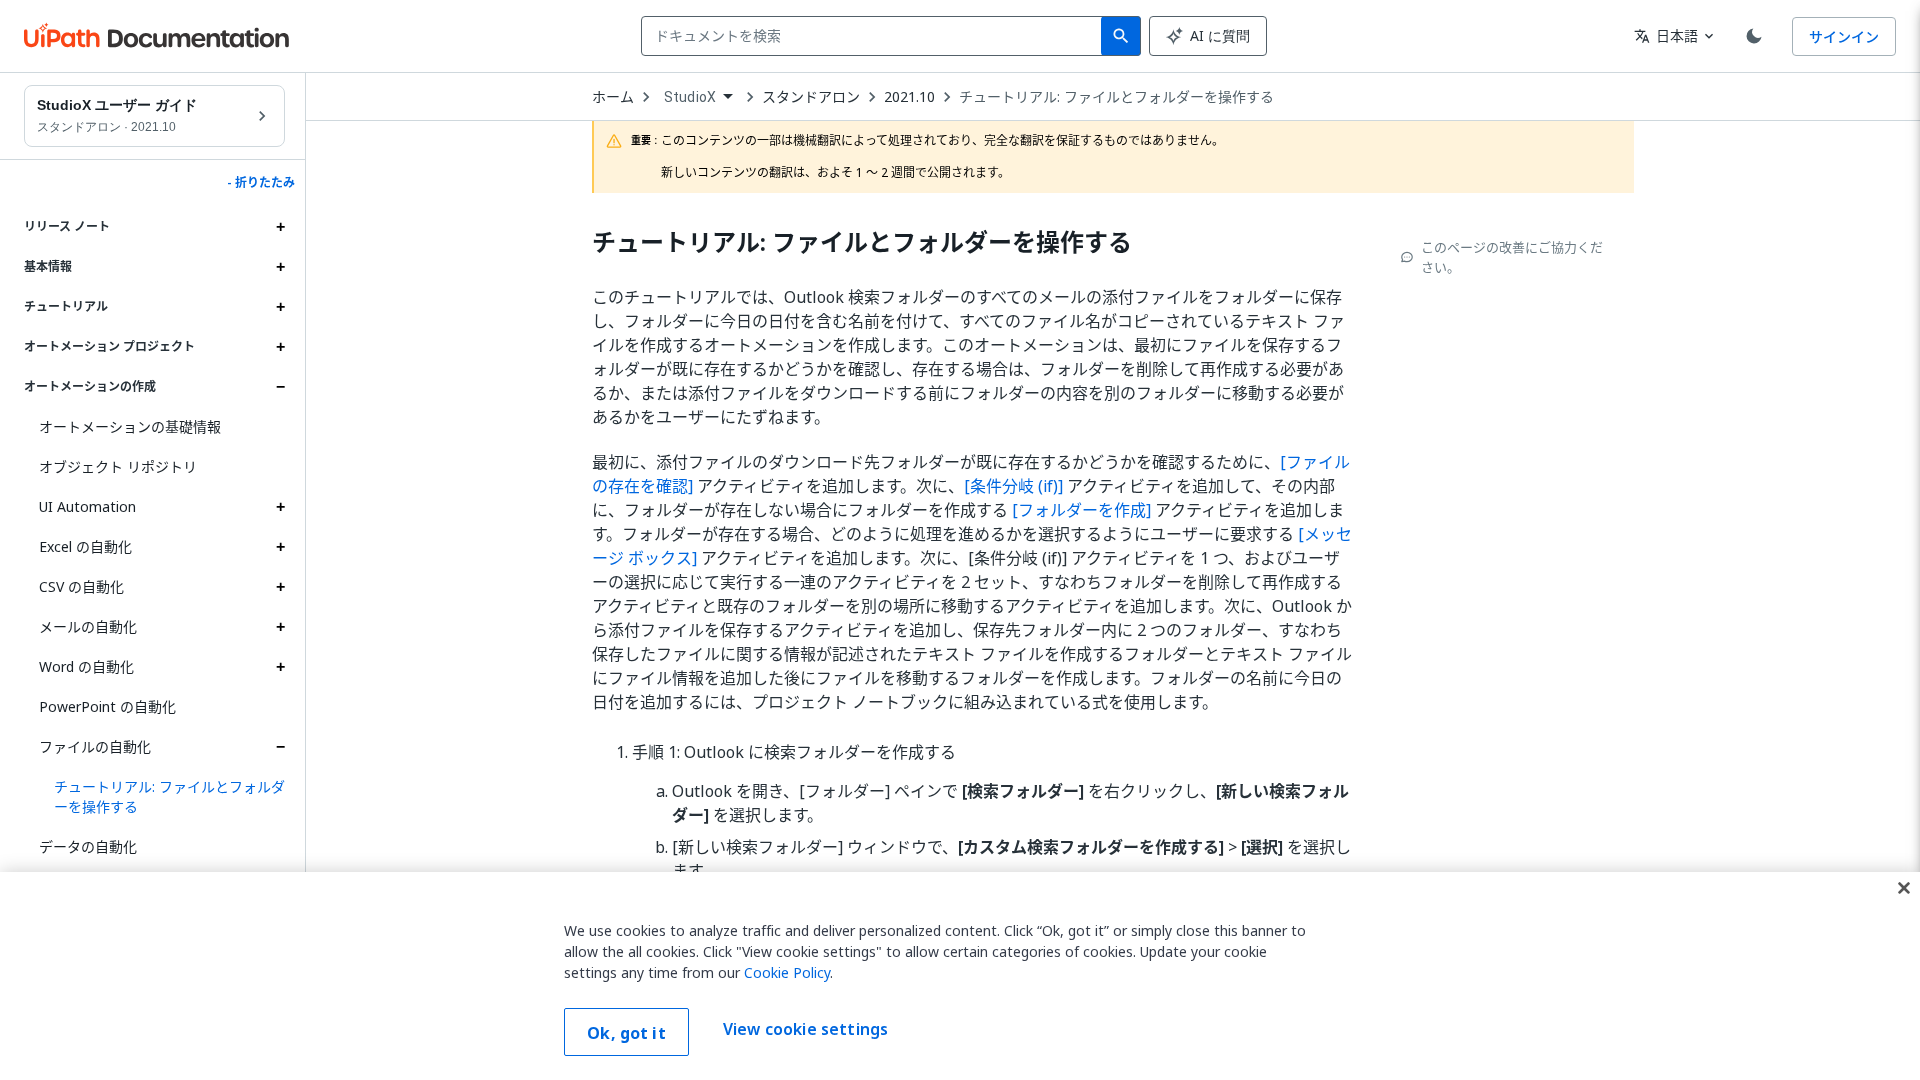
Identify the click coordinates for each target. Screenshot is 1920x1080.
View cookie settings (805, 1030)
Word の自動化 (86, 666)
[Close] (1904, 888)
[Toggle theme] (1754, 36)
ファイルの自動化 (95, 746)
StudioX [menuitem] (690, 97)
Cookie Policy (787, 972)
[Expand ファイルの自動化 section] (280, 747)
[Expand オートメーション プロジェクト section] (280, 347)
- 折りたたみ (261, 183)
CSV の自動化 (81, 586)
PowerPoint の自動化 (107, 706)
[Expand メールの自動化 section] (280, 627)
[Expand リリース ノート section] (280, 227)
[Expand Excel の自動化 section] (280, 547)
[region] (960, 976)
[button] (162, 797)
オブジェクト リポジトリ (118, 466)
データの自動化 (88, 846)
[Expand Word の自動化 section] (280, 667)
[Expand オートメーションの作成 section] (280, 387)
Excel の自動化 (85, 546)
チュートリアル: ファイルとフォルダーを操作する (1116, 97)
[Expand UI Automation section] (280, 507)
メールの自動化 (88, 626)
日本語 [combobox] (1666, 35)
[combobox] (875, 36)
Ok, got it (626, 1033)
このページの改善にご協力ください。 (1512, 257)
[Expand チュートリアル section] (280, 307)
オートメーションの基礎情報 (130, 426)
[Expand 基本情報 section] (280, 267)
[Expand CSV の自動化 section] (280, 587)
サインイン (1844, 36)
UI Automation (87, 506)
